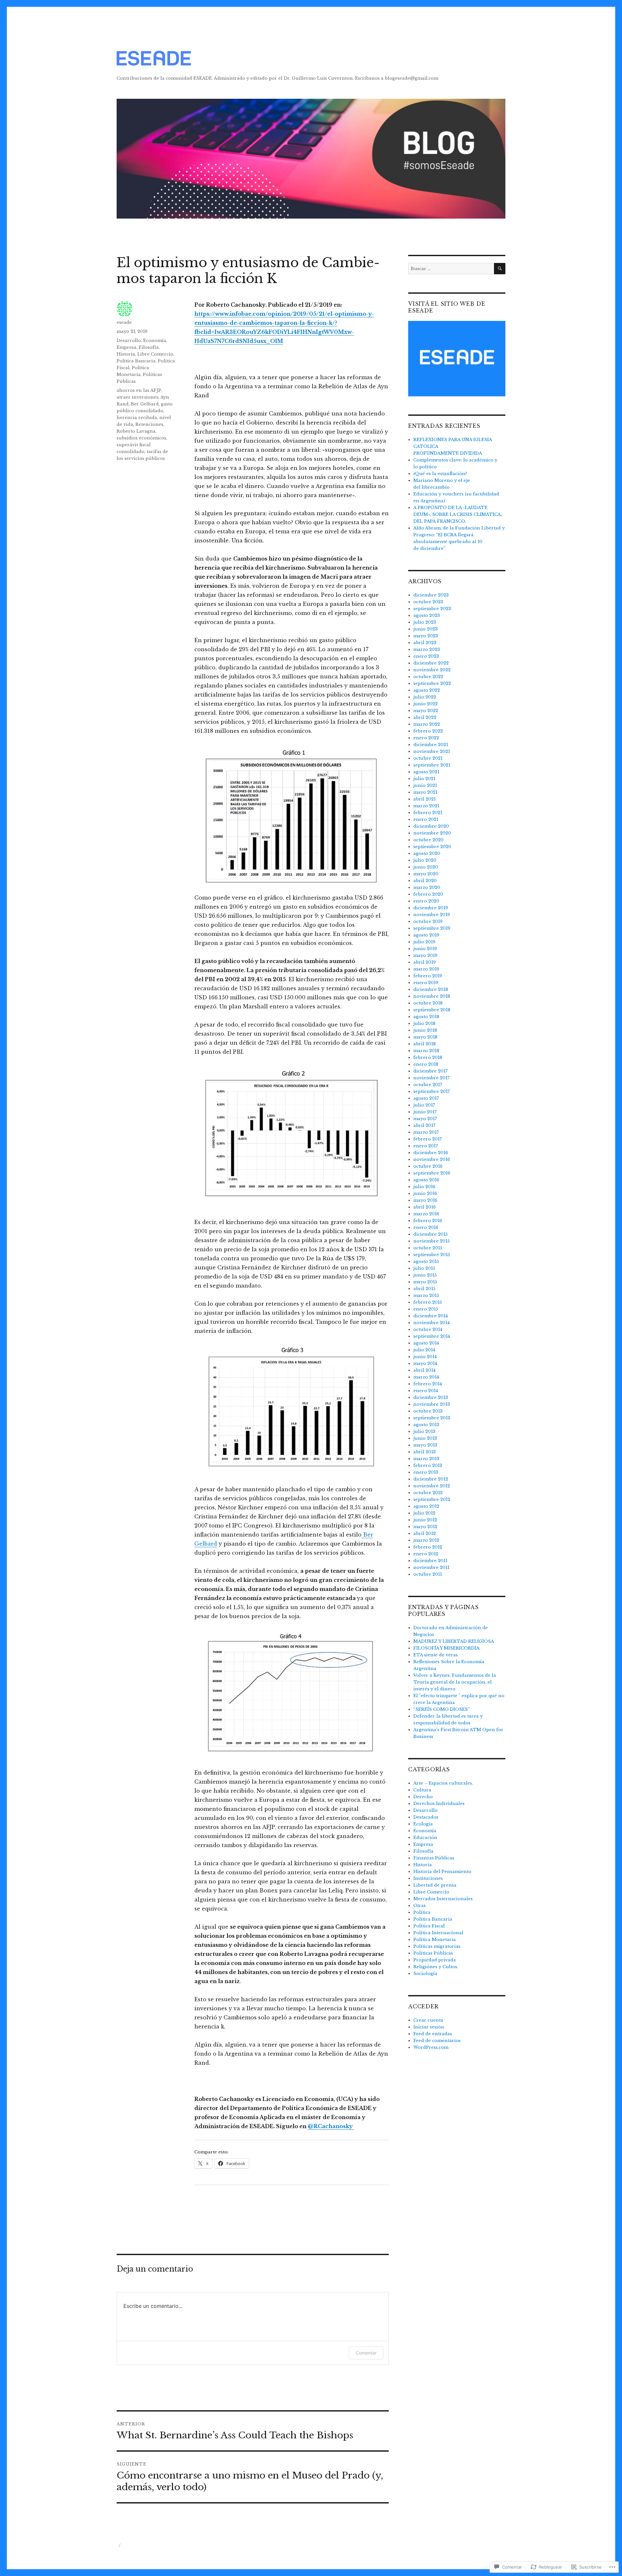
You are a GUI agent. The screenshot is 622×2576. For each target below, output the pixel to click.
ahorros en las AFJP (139, 390)
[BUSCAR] (500, 269)
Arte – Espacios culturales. (443, 1783)
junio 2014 (425, 1357)
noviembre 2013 (432, 1404)
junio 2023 (426, 629)
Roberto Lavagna (136, 431)
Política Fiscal (429, 1926)
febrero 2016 (428, 1221)
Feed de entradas (433, 2034)
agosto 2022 (427, 690)
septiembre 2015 (432, 1255)
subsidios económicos (141, 438)
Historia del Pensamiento (442, 1872)
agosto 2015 (426, 1261)
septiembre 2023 (432, 609)
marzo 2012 (426, 1540)
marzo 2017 (426, 1132)
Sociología (425, 1974)
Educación (425, 1838)
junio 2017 (425, 1112)
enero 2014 (426, 1391)
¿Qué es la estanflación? (440, 474)
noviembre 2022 (432, 670)
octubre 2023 (428, 602)
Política (422, 1912)
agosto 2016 (426, 1180)
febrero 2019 (428, 976)
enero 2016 (426, 1227)
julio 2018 (424, 1023)
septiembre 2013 (432, 1418)
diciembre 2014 (431, 1316)
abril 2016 (425, 1207)
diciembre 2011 (430, 1561)
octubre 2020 (428, 840)
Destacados (426, 1817)
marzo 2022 (427, 724)
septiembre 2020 (432, 847)
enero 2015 (426, 1309)
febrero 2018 (428, 1057)
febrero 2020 (428, 894)
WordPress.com (431, 2047)
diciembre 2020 (431, 826)
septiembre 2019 (432, 928)
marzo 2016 (426, 1214)
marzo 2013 (426, 1459)
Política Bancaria (136, 361)
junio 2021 (425, 785)
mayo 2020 (426, 874)
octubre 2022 (428, 677)
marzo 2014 (426, 1377)
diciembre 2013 (431, 1397)
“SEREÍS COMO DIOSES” (442, 1709)
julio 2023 (425, 622)
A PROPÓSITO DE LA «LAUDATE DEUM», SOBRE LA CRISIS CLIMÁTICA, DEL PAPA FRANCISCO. (458, 514)
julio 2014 (424, 1350)
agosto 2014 (426, 1343)
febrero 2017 (428, 1139)
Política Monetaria (435, 1940)
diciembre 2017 (431, 1071)
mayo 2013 (425, 1445)
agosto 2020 (427, 853)
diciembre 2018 (431, 989)
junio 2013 (425, 1438)
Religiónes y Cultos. (436, 1967)
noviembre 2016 (432, 1159)
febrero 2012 (428, 1547)
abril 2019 (425, 962)
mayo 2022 (426, 711)
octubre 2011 (428, 1574)
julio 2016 (424, 1187)
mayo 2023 (426, 636)
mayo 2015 (425, 1282)
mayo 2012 (425, 1527)
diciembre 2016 (431, 1153)
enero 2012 (426, 1554)
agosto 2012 (426, 1506)
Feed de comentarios (437, 2041)
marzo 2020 (427, 887)
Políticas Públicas (433, 1953)
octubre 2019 (428, 921)
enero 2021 (426, 819)
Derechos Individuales (439, 1804)
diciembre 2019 (431, 908)
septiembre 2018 (432, 1010)
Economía (155, 340)
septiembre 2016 (432, 1173)
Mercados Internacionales (443, 1899)
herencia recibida (137, 418)
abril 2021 (425, 799)
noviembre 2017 (432, 1078)
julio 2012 (424, 1513)
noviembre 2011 (431, 1567)
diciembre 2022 (431, 663)
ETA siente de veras (436, 1655)
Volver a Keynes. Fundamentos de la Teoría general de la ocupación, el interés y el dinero (455, 1682)
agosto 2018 (426, 1017)
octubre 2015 (428, 1248)
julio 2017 (424, 1105)
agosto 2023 (427, 615)
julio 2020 (425, 860)
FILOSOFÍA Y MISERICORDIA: (447, 1648)
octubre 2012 (428, 1493)
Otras (420, 1906)
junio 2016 (425, 1193)
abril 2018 (425, 1044)
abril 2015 (424, 1289)
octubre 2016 (428, 1166)
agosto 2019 (426, 935)
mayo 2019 (425, 955)
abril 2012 (425, 1533)
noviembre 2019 (432, 915)
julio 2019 (424, 942)
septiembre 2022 (432, 683)
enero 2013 (426, 1472)
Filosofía (149, 347)
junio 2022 (426, 704)
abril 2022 (425, 717)
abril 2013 (425, 1452)
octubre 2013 (428, 1411)
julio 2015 (424, 1268)
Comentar (366, 2353)
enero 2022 (426, 738)
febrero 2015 (428, 1302)
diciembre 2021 (431, 745)
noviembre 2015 (432, 1241)
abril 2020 (425, 881)
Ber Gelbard (145, 404)
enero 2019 (426, 983)
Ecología (423, 1824)
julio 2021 (424, 779)
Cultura (422, 1790)
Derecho (423, 1797)
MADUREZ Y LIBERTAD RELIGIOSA (454, 1641)
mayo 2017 (425, 1119)
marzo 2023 (427, 649)
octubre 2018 (428, 1003)
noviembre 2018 (432, 996)
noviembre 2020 (432, 833)
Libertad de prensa (435, 1885)
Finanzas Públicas (434, 1858)
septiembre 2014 (432, 1336)
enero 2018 (426, 1064)
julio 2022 (425, 697)
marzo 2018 (426, 1051)
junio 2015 (425, 1275)
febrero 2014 (428, 1384)
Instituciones (428, 1878)
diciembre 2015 (431, 1234)
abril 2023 (425, 643)
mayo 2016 (425, 1200)
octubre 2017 (428, 1085)
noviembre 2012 (432, 1486)
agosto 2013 (426, 1425)
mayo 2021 (425, 792)
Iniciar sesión (429, 2027)
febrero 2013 (428, 1465)
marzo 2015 (426, 1295)
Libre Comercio (155, 354)
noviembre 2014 (432, 1323)
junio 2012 (425, 1520)
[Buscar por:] (451, 269)
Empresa (127, 347)
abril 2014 (424, 1370)
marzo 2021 (426, 806)
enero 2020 (426, 901)
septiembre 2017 (432, 1091)
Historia (126, 354)
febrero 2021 (428, 813)
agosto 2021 (426, 772)
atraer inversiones (138, 397)
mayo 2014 (425, 1363)
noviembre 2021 (432, 751)
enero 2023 (426, 656)
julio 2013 (424, 1431)
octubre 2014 (428, 1329)
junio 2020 (426, 867)
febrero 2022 (428, 731)
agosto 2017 (426, 1098)
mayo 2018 (425, 1037)
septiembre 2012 (432, 1499)
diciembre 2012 (431, 1479)
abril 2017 (424, 1125)
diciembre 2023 (431, 595)
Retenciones (149, 424)
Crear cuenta (428, 2020)
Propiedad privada (435, 1960)
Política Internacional (438, 1933)
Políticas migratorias (437, 1946)
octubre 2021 (428, 758)
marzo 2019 (426, 969)
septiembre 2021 (432, 765)
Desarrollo (129, 340)
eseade (124, 322)
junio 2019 (425, 949)
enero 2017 (426, 1146)
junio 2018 (425, 1030)
